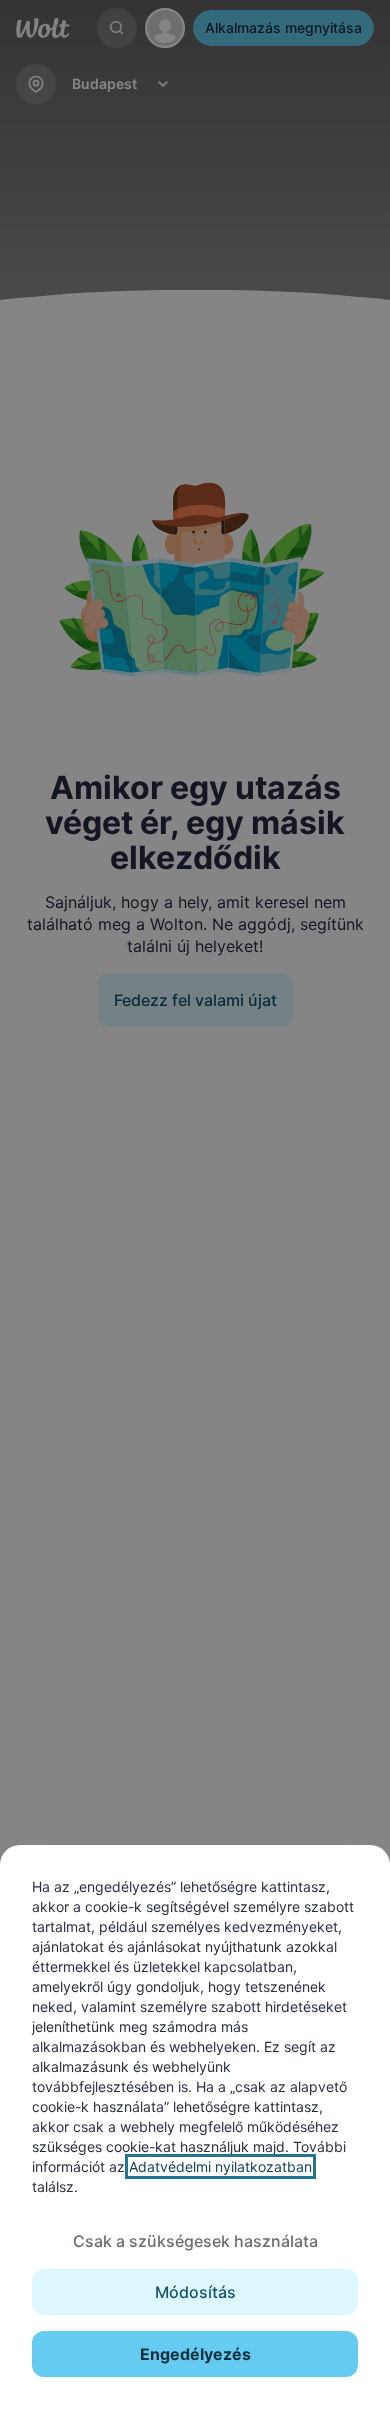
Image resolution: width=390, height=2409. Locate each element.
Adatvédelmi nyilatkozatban (220, 2166)
